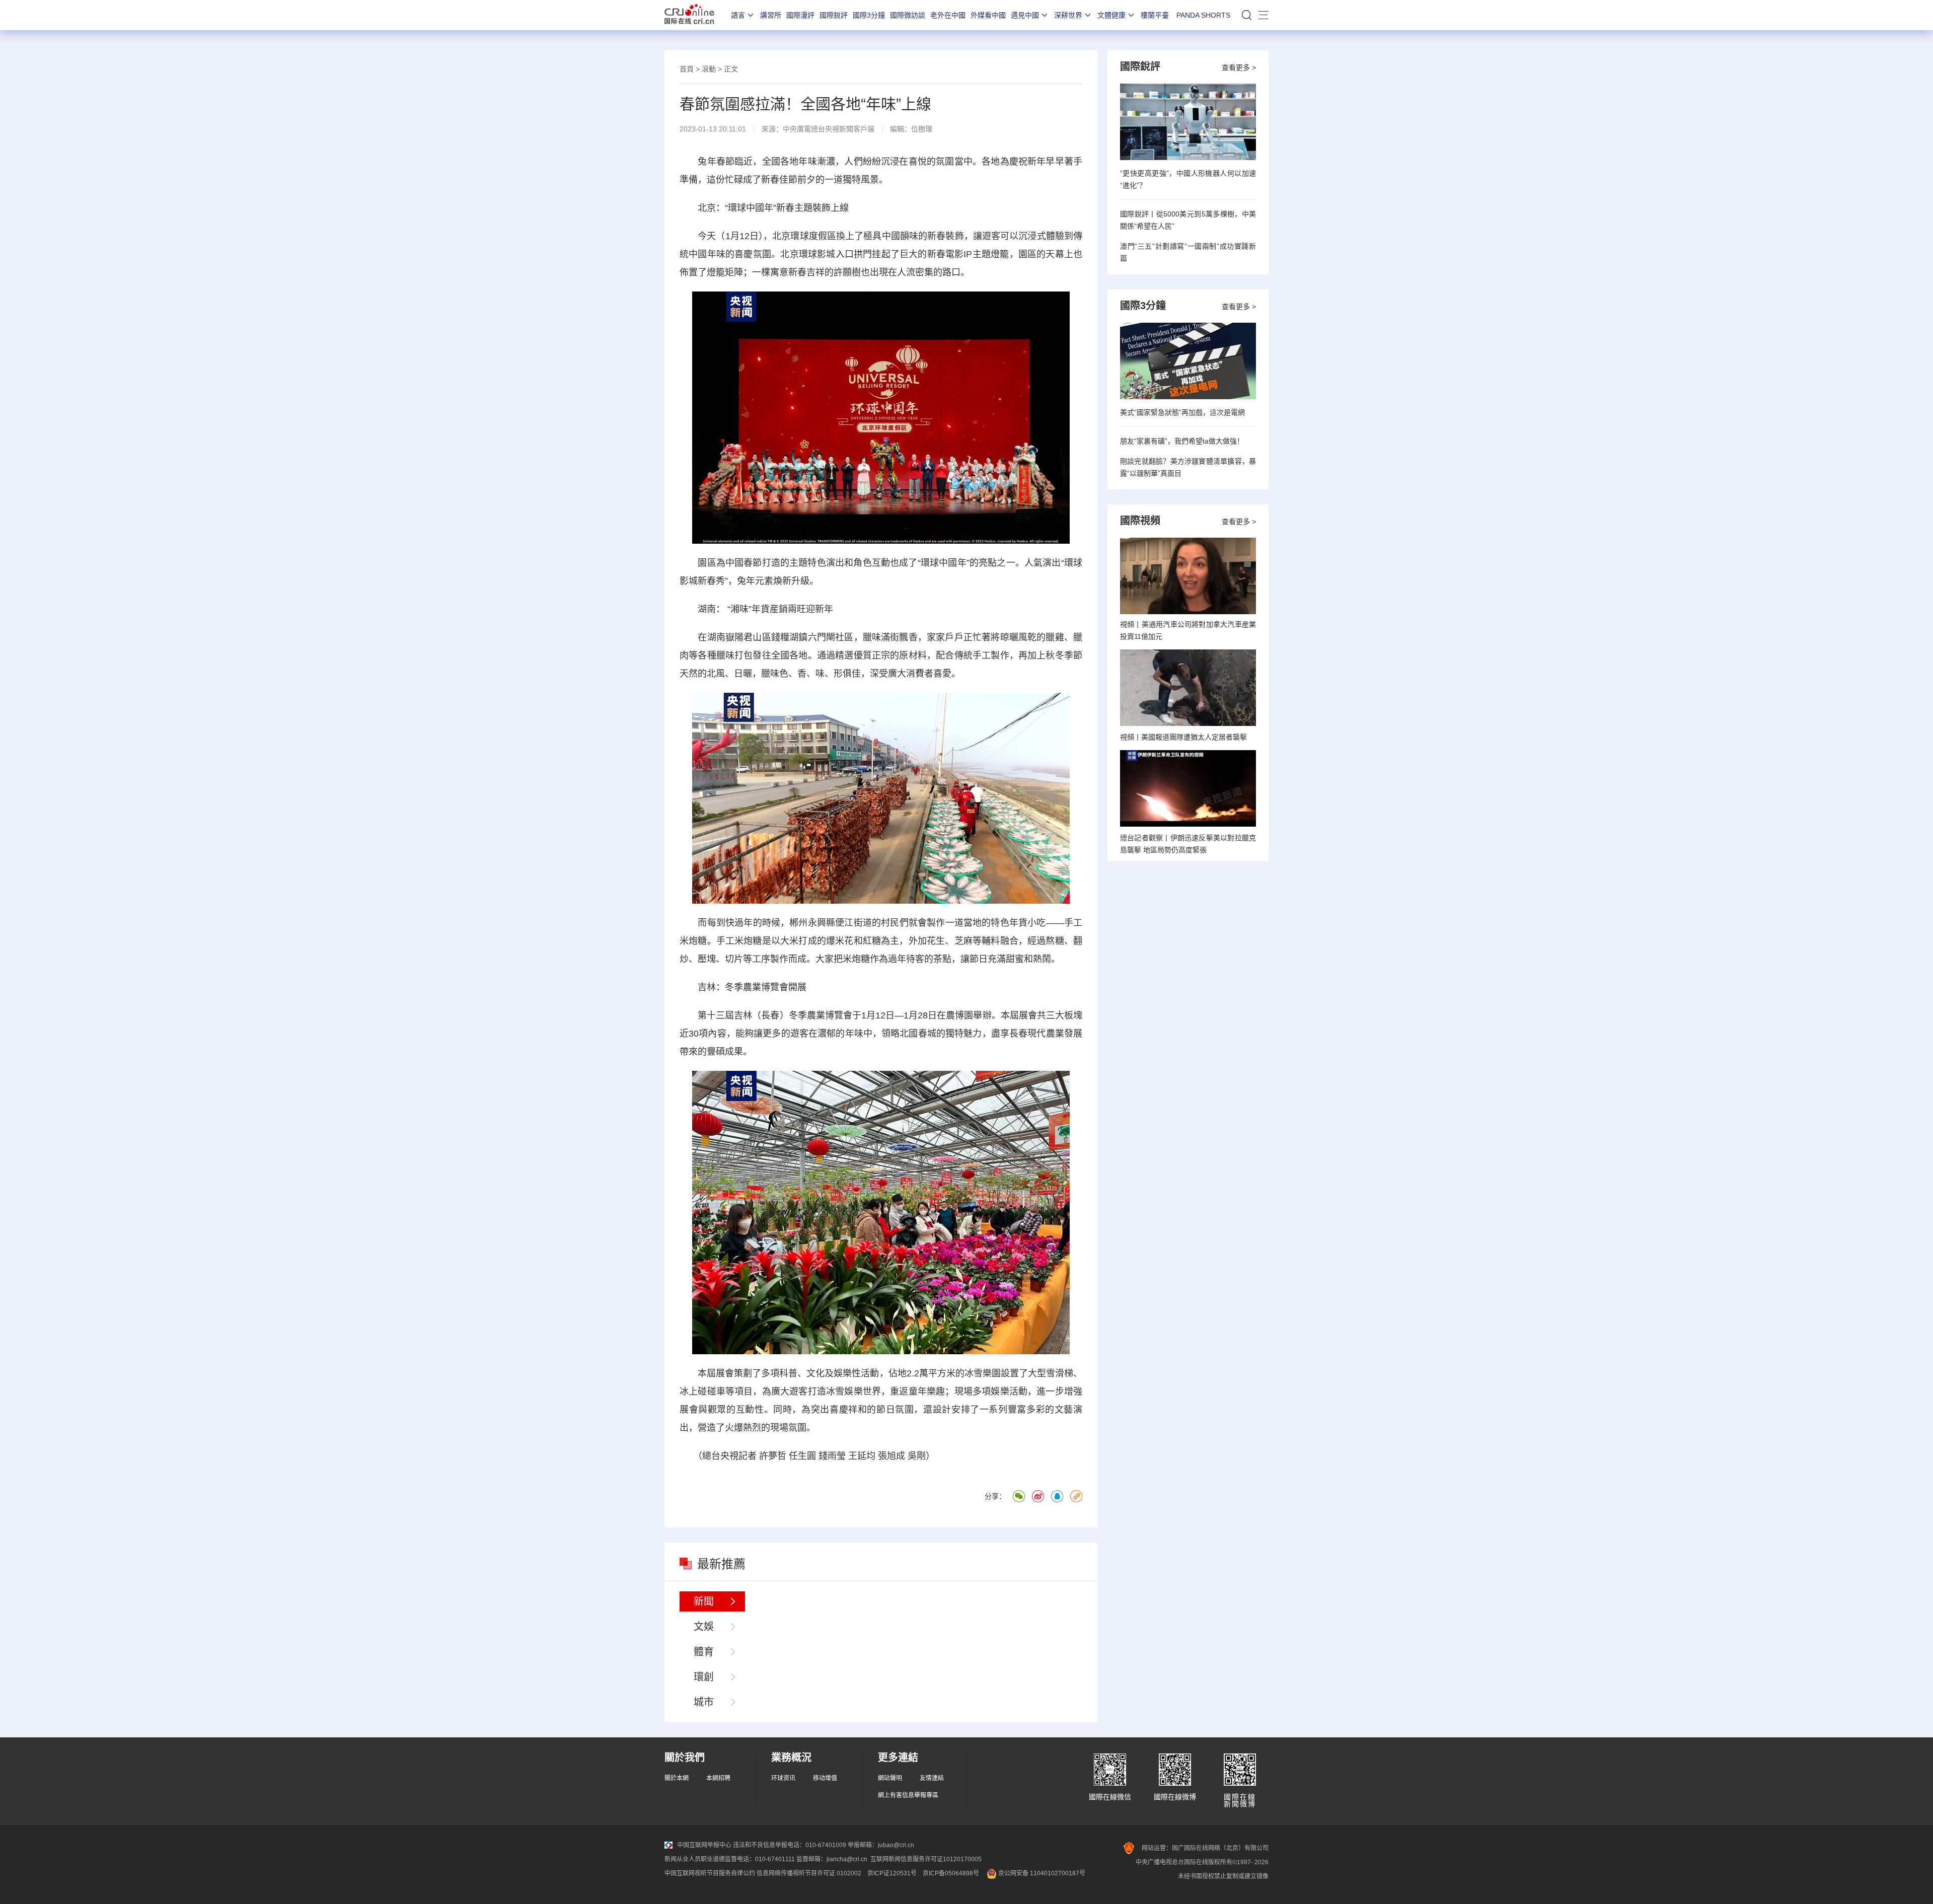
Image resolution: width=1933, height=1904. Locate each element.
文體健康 (1111, 15)
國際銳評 (834, 15)
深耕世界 (1068, 15)
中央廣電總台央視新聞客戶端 (829, 129)
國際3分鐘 (869, 15)
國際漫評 (800, 15)
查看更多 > (1239, 67)
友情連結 (932, 1778)
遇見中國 (1025, 15)
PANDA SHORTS (1203, 15)
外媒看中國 (988, 15)
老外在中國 (948, 15)
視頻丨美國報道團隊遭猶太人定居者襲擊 (1183, 737)
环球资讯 (783, 1778)
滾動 (709, 69)
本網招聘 (718, 1778)
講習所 (771, 15)
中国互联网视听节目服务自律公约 (710, 1873)
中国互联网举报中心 (704, 1845)
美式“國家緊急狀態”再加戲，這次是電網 (1182, 412)
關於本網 (677, 1778)
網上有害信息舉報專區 (908, 1795)
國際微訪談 (908, 15)
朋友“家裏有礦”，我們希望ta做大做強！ (1182, 441)
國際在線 (689, 15)
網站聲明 (890, 1778)
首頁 (687, 69)
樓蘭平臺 (1155, 15)
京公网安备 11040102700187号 (1041, 1873)
